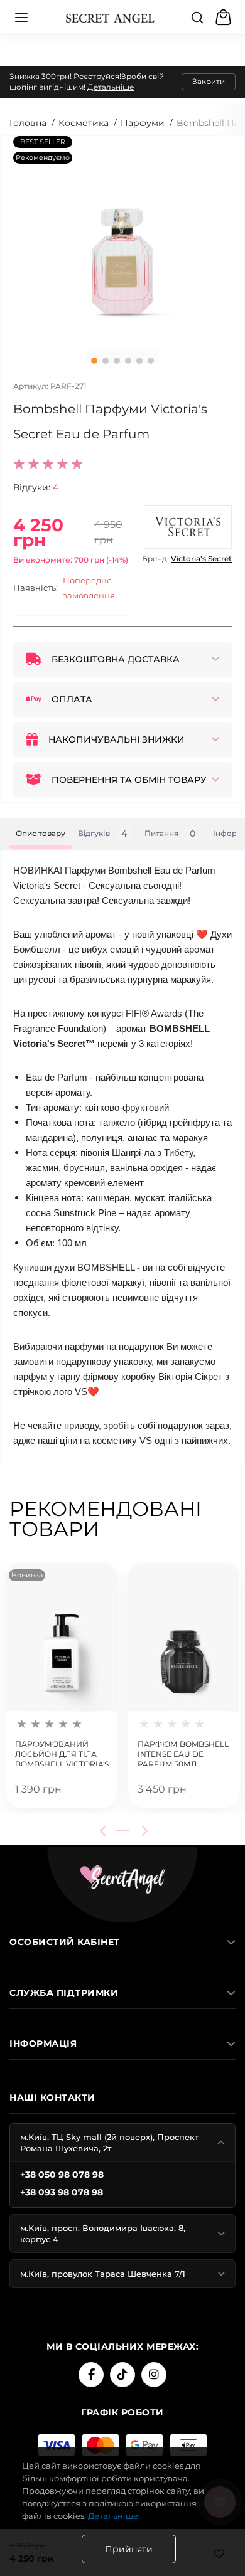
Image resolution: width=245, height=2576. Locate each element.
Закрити (209, 81)
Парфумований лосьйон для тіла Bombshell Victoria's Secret (62, 1753)
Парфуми (143, 123)
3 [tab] (117, 361)
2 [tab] (106, 361)
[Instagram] (154, 2375)
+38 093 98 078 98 (62, 2192)
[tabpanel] (122, 238)
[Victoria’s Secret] (188, 527)
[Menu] (21, 18)
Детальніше (111, 87)
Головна (28, 123)
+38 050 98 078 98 (62, 2175)
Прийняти (129, 2549)
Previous (105, 1831)
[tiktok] (122, 2375)
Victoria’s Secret (201, 559)
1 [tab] (94, 361)
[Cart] (225, 18)
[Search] (197, 18)
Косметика (84, 123)
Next (143, 1831)
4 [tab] (128, 361)
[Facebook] (91, 2375)
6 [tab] (151, 361)
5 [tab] (139, 361)
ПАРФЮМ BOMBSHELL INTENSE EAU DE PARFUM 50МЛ (183, 1753)
